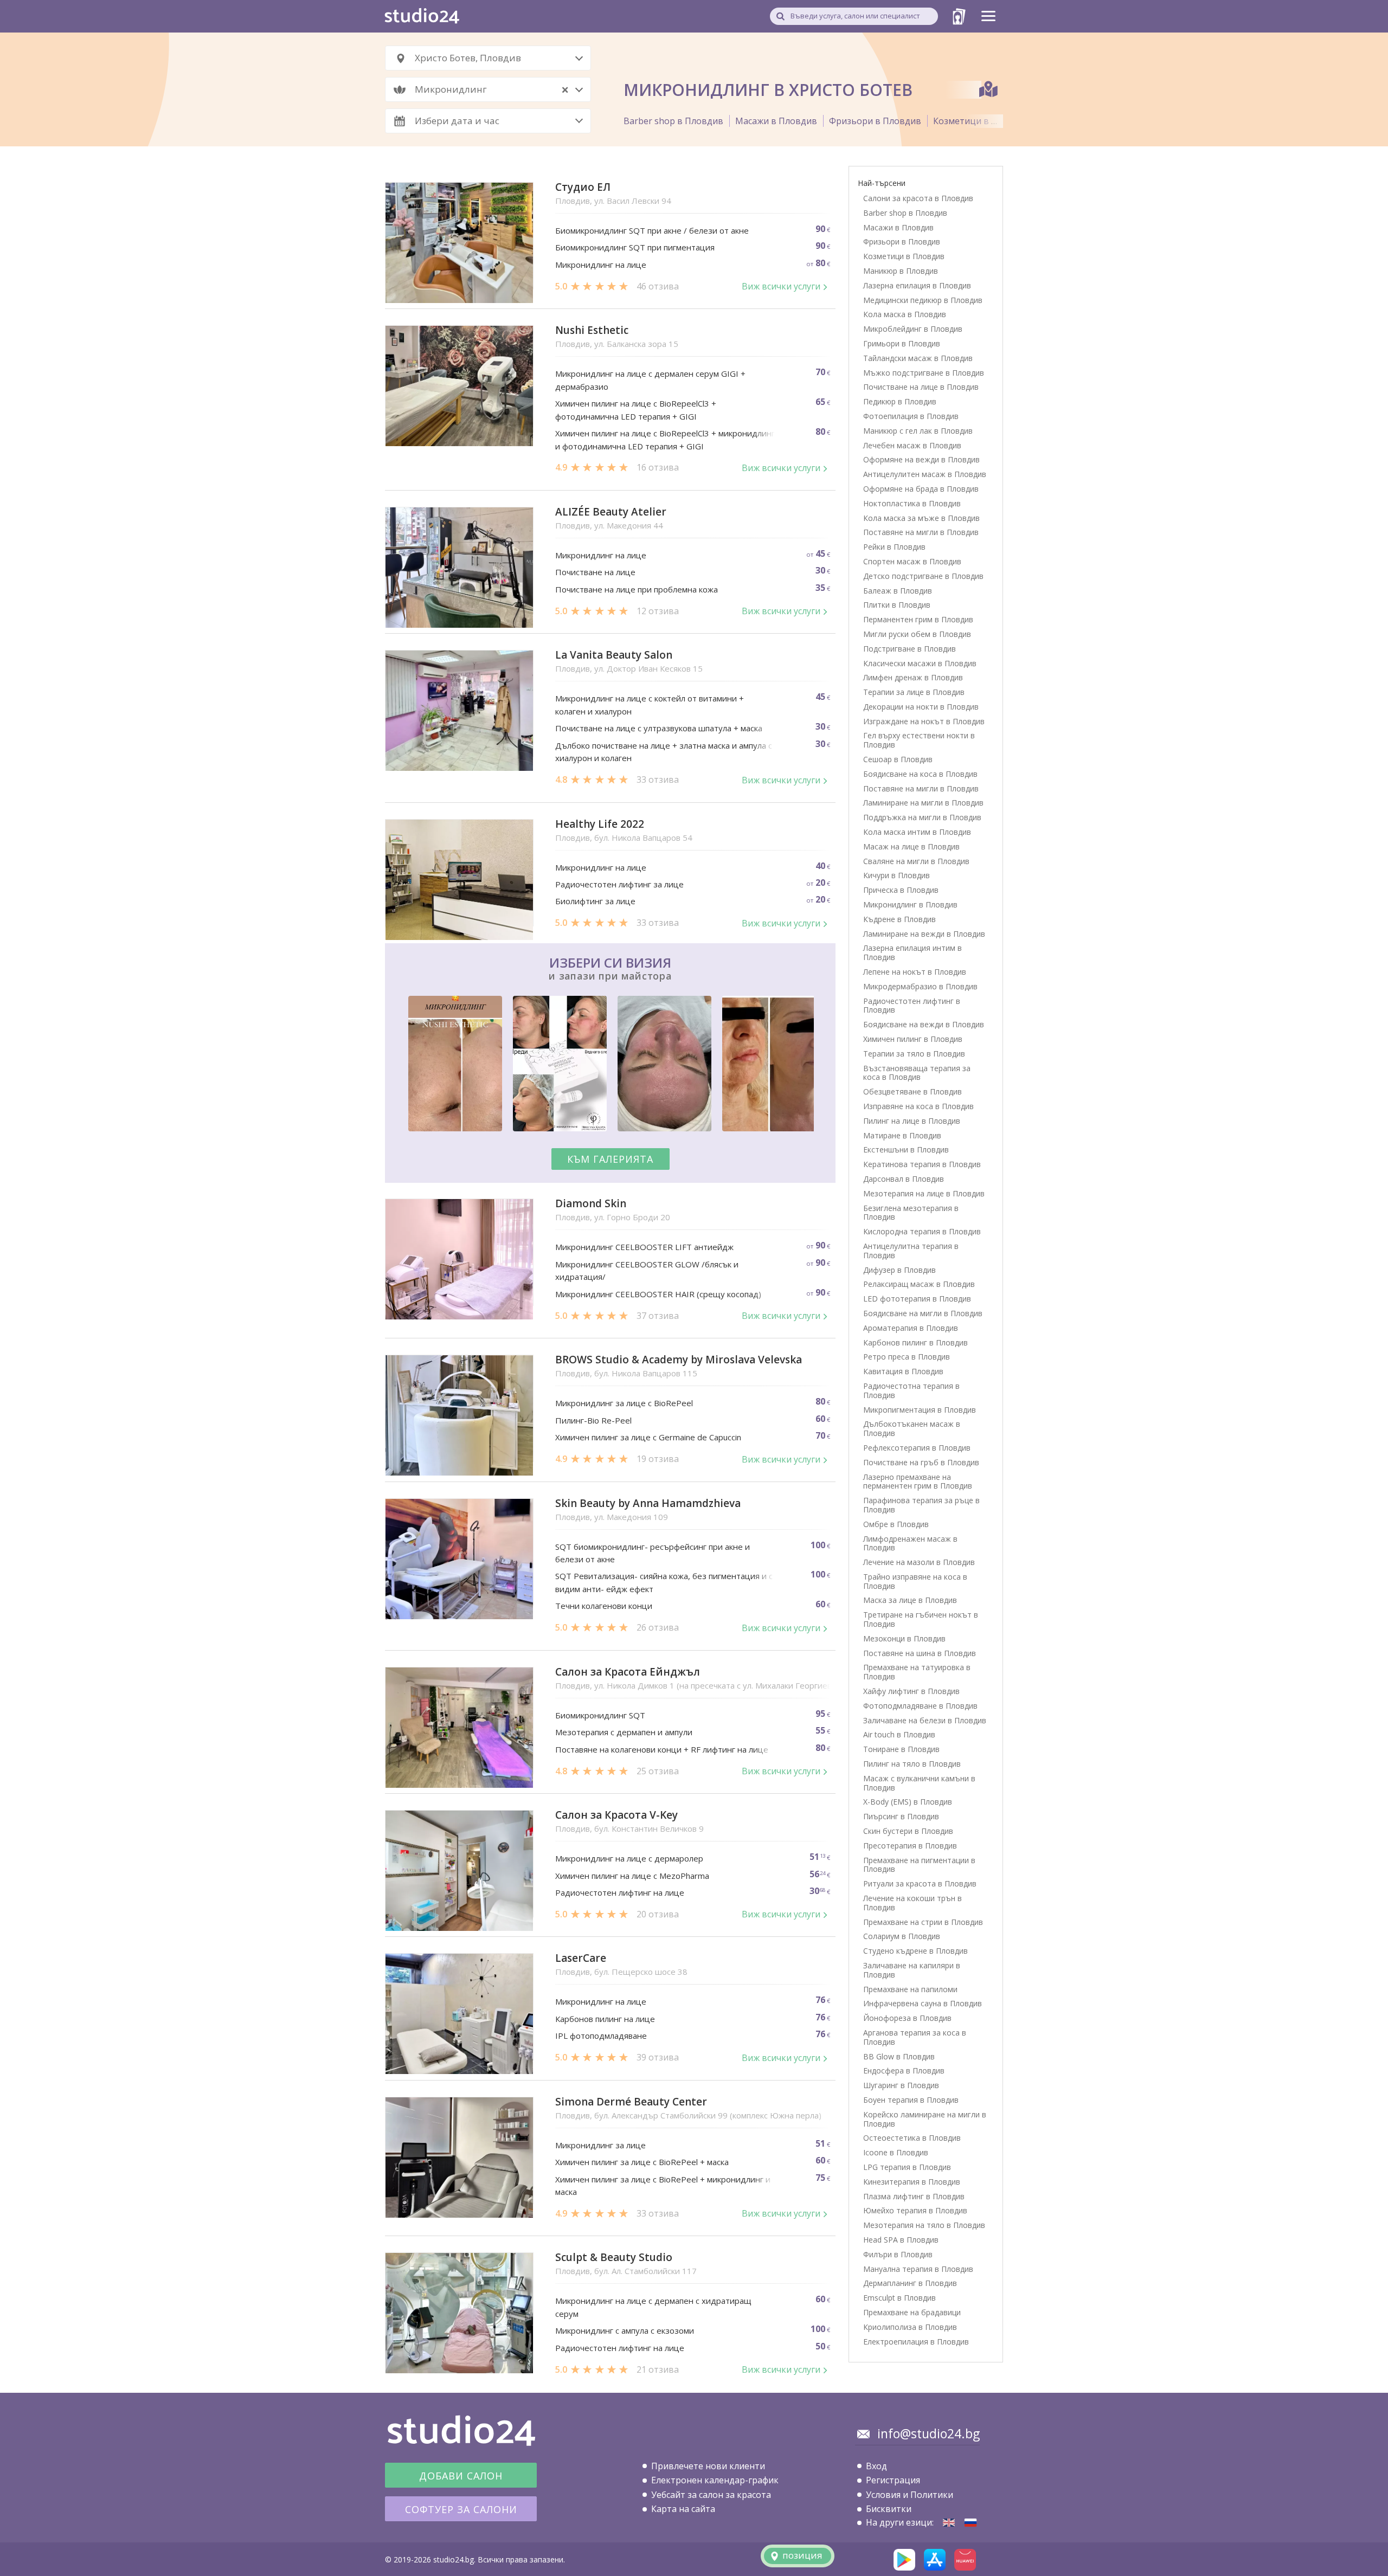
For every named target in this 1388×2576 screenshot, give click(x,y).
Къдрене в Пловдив (899, 919)
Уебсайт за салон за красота (711, 2495)
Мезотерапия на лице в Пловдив (924, 1193)
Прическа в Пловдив (901, 890)
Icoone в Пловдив (896, 2152)
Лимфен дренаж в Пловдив (913, 677)
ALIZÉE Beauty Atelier (611, 512)
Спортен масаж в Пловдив (912, 561)
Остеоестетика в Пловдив (912, 2138)
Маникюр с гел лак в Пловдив (918, 431)
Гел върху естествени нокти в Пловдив (919, 740)
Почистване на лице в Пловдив (921, 387)
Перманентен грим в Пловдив (918, 619)
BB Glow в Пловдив (899, 2056)
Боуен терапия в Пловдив (911, 2100)
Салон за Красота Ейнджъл (628, 1672)
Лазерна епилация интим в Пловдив (913, 952)
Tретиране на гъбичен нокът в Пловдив (921, 1619)
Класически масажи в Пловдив (920, 663)
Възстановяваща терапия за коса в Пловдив (917, 1073)
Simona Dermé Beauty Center (631, 2102)
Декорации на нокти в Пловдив (921, 707)
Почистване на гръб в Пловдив (921, 1462)
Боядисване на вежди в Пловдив (924, 1024)
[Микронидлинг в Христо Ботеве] (971, 2523)
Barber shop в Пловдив (673, 121)
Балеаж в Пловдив (898, 591)
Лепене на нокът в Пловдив (915, 972)
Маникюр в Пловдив (901, 271)
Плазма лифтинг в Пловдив (914, 2196)
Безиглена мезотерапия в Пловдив (911, 1213)
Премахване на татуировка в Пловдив (917, 1672)
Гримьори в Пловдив (902, 343)
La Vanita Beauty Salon (614, 655)
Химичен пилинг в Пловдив (913, 1039)
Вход (876, 2466)
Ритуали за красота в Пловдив (920, 1883)
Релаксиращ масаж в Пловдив (919, 1284)
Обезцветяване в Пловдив (913, 1091)
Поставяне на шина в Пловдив (920, 1653)
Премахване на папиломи (910, 1989)
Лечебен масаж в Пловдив (912, 445)
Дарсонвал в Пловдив (904, 1179)
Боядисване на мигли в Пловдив (923, 1313)
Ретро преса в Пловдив (907, 1357)
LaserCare (581, 1958)
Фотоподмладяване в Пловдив (920, 1706)
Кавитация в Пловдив (903, 1371)
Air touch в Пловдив (899, 1734)
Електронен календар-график (715, 2480)
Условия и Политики (910, 2495)
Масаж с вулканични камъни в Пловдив (919, 1783)
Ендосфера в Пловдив (904, 2071)
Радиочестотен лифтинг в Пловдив (912, 1006)
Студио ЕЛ (583, 187)
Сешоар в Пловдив (898, 759)
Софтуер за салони (461, 2509)
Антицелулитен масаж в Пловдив (925, 474)
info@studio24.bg (928, 2433)
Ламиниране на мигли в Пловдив (923, 803)
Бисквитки (889, 2509)
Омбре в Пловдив (896, 1524)
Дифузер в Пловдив (899, 1270)
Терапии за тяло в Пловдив (914, 1054)
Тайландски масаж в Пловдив (918, 358)
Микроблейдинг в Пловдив (913, 329)
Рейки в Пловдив (894, 547)
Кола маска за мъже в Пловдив (921, 518)
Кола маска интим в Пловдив (917, 832)
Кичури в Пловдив (897, 875)
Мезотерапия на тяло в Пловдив (924, 2225)
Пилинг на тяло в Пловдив (912, 1764)
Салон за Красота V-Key (616, 1815)
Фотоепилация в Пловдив (911, 416)
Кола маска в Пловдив (905, 314)
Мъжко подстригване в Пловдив (924, 373)
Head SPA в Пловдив (901, 2240)
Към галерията (610, 1159)
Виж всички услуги (781, 286)
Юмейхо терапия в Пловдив (915, 2210)
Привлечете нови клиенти (708, 2466)
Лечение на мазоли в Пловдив (919, 1562)
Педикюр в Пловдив (900, 401)
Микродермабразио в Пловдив (920, 986)
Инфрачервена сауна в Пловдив (923, 2003)
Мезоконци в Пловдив (904, 1638)
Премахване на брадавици (912, 2312)
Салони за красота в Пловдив (918, 198)
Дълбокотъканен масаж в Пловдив (912, 1428)
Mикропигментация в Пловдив (920, 1410)
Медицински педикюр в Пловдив (923, 300)
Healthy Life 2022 (600, 824)
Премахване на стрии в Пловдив (923, 1922)
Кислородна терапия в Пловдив (922, 1231)
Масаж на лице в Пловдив (911, 846)
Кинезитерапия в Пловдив (912, 2182)
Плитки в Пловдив (897, 605)
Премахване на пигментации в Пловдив (919, 1865)
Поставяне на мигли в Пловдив (921, 532)
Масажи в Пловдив (776, 121)
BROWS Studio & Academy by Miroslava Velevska (679, 1360)
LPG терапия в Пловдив (907, 2167)
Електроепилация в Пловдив (916, 2342)
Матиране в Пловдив (902, 1135)
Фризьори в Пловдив (875, 121)
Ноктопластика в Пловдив (912, 503)
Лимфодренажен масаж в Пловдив (910, 1543)
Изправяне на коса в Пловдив (918, 1106)
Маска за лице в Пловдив (910, 1600)
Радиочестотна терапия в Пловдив (911, 1390)
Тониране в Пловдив (901, 1749)
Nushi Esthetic (592, 330)
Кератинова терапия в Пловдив (922, 1164)
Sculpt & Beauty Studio (614, 2258)
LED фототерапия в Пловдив (917, 1299)
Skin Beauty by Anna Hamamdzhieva (648, 1503)
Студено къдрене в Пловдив (915, 1951)
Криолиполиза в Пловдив (910, 2327)
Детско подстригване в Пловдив (923, 576)
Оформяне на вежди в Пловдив (921, 459)
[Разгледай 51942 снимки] (610, 1065)
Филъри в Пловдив (898, 2254)
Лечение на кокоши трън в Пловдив (913, 1903)
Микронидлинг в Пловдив (910, 904)
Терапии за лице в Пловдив (914, 692)
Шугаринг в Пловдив (901, 2085)
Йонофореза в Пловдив (907, 2018)
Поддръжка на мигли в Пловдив (922, 817)
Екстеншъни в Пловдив (906, 1149)
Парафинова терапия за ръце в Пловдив (921, 1505)
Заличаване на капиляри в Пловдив (912, 1970)
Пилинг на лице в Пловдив (912, 1121)
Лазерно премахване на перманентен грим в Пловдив (918, 1482)
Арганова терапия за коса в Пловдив (915, 2037)
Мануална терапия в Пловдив (918, 2269)
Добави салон (461, 2476)
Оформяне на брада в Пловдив (921, 489)
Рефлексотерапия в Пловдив (917, 1448)
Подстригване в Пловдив (910, 649)
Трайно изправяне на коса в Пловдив (915, 1581)
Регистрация (893, 2480)
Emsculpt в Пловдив (899, 2298)
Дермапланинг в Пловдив (910, 2283)
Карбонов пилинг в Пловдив (915, 1342)
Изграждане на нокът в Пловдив (924, 721)
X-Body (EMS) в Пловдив (908, 1802)
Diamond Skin (591, 1204)
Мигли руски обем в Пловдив (917, 634)
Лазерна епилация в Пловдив (917, 285)
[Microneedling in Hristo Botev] (949, 2523)
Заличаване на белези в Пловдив (925, 1720)
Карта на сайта (683, 2509)
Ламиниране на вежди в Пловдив (924, 934)
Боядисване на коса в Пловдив (920, 774)
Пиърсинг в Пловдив (901, 1816)
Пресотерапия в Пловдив (910, 1846)
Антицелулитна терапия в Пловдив (911, 1251)
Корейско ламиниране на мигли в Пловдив (925, 2119)
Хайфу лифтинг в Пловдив (911, 1691)
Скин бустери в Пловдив (908, 1831)
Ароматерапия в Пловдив (911, 1328)
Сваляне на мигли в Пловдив (916, 861)
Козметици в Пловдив (981, 121)
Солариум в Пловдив (902, 1936)
